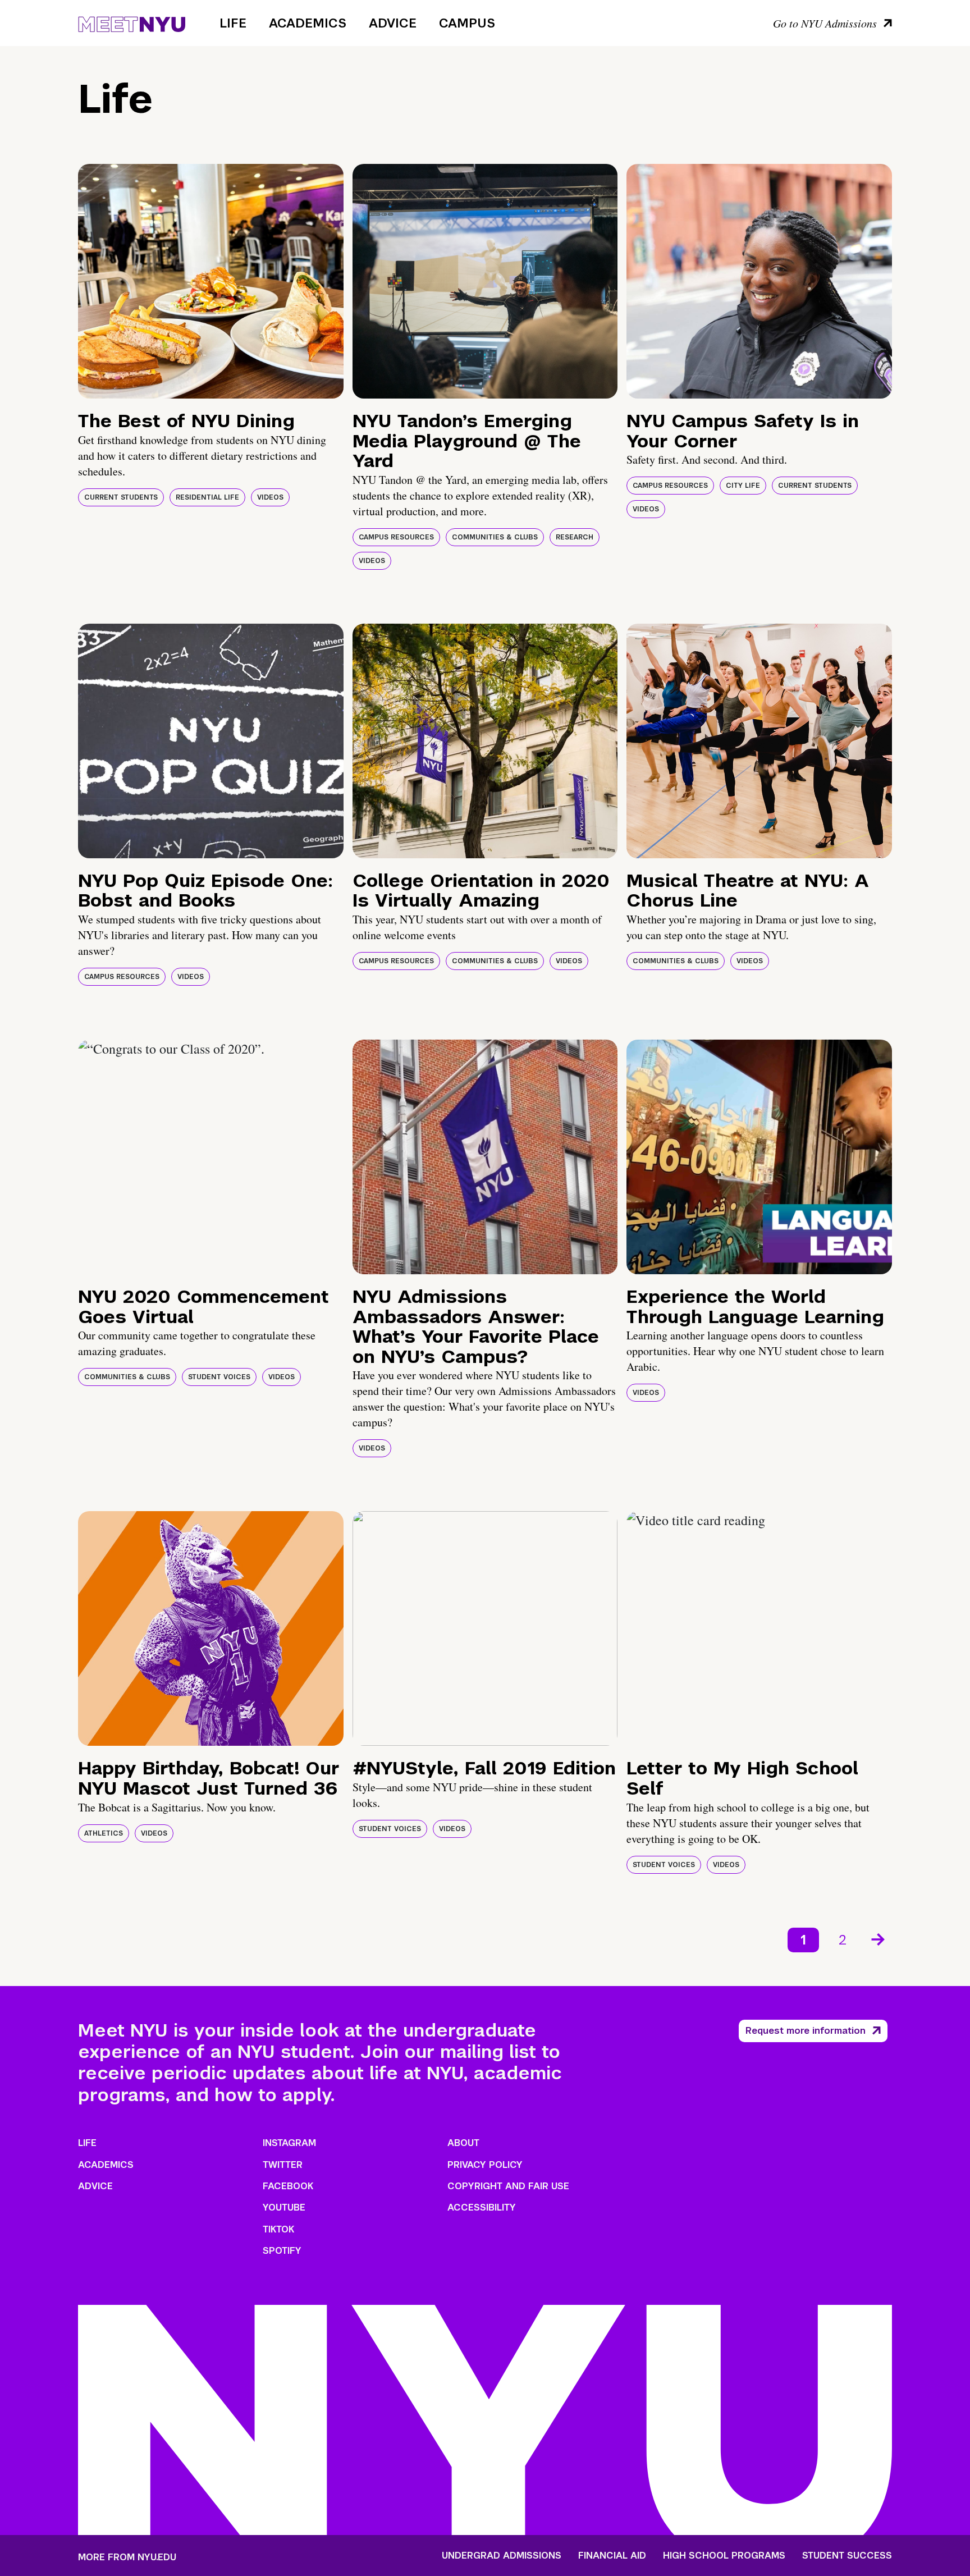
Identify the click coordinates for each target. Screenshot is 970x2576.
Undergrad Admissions (502, 2556)
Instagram (289, 2143)
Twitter (283, 2165)
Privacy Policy (485, 2165)
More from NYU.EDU (127, 2557)
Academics (308, 23)
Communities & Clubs (495, 537)
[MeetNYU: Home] (132, 22)
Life (233, 23)
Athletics (104, 1833)
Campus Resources (396, 537)
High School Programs (724, 2556)
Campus (467, 23)
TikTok (278, 2229)
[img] (211, 281)
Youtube (284, 2207)
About (463, 2143)
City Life (743, 486)
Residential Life (207, 497)
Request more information (806, 2031)
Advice (393, 23)
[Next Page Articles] (879, 1938)
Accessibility (482, 2207)
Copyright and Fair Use (508, 2186)
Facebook (288, 2186)
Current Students (121, 497)
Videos (270, 497)
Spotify (282, 2251)
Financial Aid (612, 2556)
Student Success (847, 2556)
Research (575, 537)
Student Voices (219, 1377)
